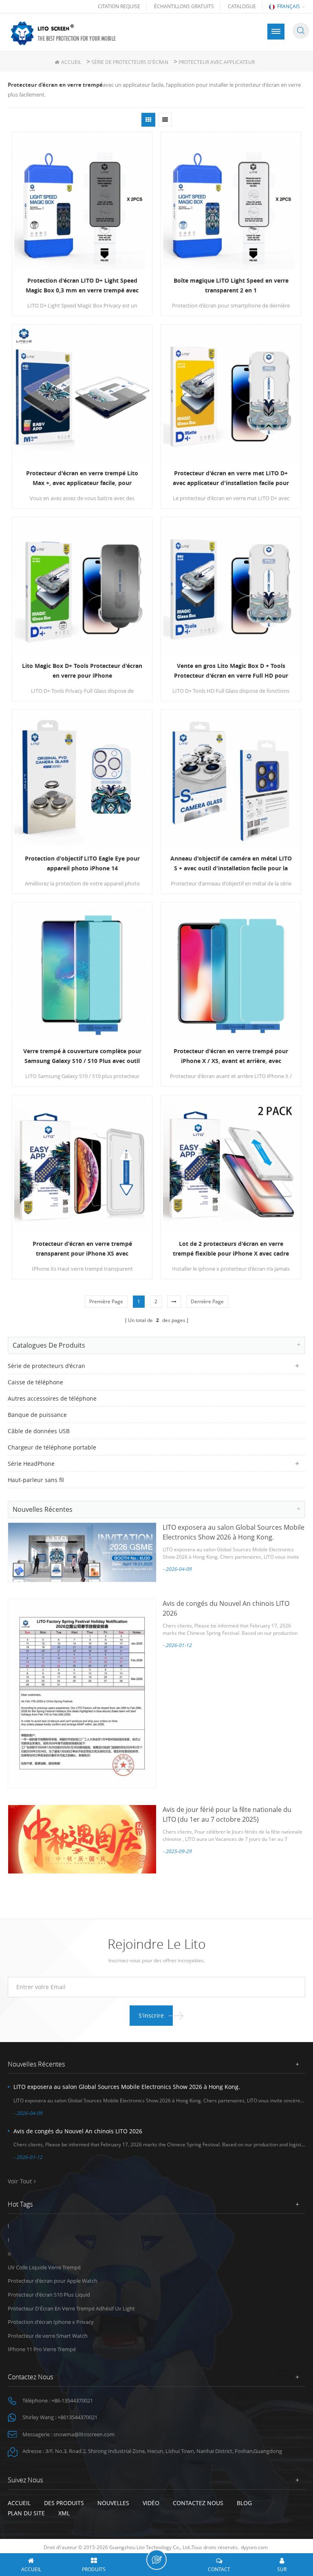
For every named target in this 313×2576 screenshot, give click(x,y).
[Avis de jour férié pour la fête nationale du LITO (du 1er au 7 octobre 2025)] (82, 1839)
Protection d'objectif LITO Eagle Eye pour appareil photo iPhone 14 (82, 863)
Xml (64, 2513)
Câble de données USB (39, 1431)
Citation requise (119, 6)
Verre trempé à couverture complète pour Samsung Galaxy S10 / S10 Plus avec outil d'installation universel (82, 1056)
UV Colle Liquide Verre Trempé (44, 2267)
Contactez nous (198, 2503)
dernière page (207, 1301)
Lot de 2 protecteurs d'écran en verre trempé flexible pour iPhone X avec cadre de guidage (231, 1249)
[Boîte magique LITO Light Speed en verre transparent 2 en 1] (231, 202)
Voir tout (20, 2181)
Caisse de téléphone (35, 1382)
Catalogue (242, 6)
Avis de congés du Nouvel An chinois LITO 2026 (78, 2131)
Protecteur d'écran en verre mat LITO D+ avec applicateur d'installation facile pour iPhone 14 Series (231, 479)
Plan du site (26, 2513)
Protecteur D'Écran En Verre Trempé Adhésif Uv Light (71, 2308)
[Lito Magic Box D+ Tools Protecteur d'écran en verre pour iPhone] (82, 587)
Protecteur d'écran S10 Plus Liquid (49, 2295)
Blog (244, 2503)
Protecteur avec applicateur (217, 62)
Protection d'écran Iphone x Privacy (51, 2322)
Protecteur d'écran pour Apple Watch (53, 2281)
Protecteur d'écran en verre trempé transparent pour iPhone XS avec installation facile (82, 1249)
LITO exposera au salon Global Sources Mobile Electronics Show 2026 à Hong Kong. (127, 2087)
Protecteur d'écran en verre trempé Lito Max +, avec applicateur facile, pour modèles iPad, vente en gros (82, 479)
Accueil (71, 62)
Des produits (64, 2503)
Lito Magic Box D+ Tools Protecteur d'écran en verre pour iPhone (82, 671)
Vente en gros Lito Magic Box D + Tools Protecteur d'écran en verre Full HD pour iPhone (231, 671)
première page (106, 1301)
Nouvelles (113, 2503)
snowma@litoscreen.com (84, 2434)
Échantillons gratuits (184, 6)
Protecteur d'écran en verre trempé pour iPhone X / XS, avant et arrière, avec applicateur (231, 1056)
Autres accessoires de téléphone (52, 1398)
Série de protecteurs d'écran (130, 62)
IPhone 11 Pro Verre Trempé (42, 2349)
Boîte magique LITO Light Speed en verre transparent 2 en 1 (231, 285)
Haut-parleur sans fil (36, 1480)
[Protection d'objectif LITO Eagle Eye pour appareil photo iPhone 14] (82, 780)
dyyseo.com (254, 2547)
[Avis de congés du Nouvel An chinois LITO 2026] (82, 1693)
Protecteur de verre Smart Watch (48, 2336)
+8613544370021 (77, 2417)
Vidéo (151, 2503)
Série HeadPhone (31, 1464)
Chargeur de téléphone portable (52, 1447)
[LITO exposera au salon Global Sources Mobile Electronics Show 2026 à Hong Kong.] (82, 1552)
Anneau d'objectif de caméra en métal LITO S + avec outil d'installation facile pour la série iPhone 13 (231, 864)
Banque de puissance (37, 1415)
